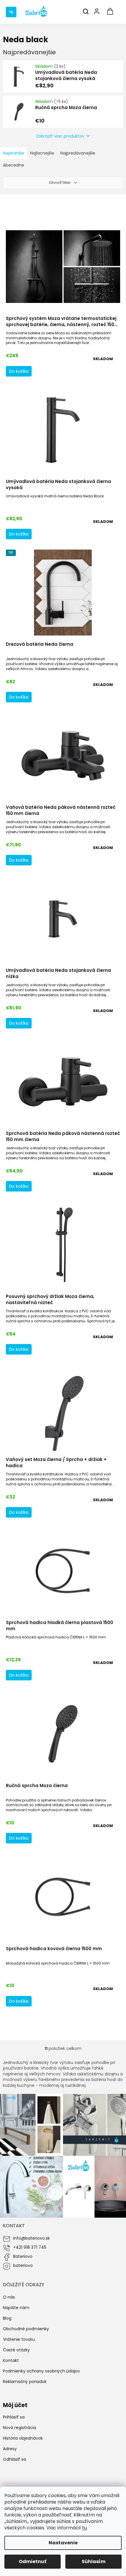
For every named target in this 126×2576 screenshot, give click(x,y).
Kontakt (11, 2360)
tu (84, 2528)
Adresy (10, 2449)
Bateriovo (23, 2256)
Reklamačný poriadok (25, 2382)
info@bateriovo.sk (31, 2238)
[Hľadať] (86, 12)
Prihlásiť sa (14, 2417)
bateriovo (23, 2265)
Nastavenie (63, 2543)
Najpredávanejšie (78, 153)
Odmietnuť (33, 2561)
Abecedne (13, 165)
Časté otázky (16, 2350)
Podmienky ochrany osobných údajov (41, 2371)
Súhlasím (94, 2561)
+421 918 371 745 (30, 2247)
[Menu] (12, 11)
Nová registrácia (19, 2428)
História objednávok (23, 2438)
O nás (9, 2297)
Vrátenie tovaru (19, 2339)
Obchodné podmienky (26, 2329)
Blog (7, 2318)
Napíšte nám (16, 2308)
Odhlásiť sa (15, 2459)
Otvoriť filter (60, 183)
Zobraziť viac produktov (60, 136)
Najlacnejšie (42, 153)
